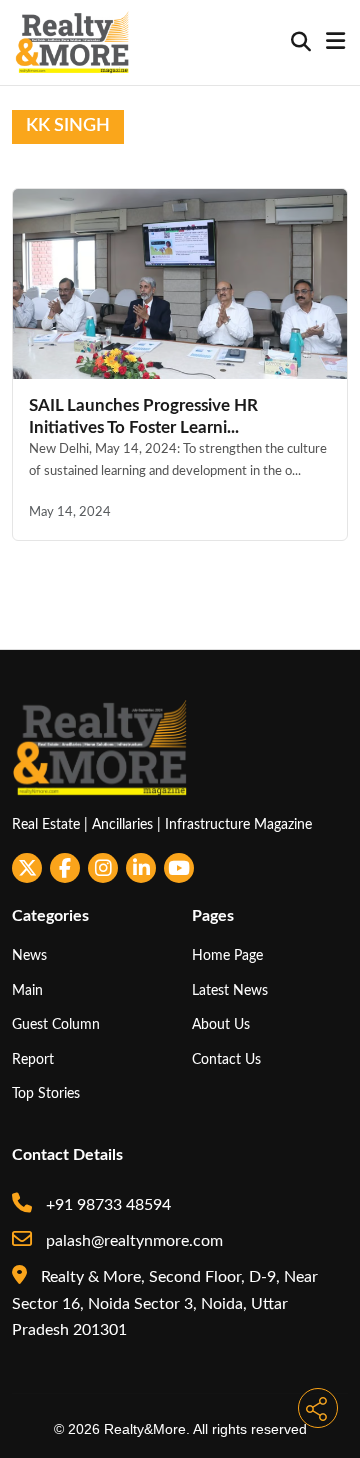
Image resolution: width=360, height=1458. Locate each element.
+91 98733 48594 (106, 1205)
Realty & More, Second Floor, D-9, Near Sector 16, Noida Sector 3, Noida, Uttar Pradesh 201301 (165, 1303)
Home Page (227, 955)
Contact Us (226, 1059)
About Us (221, 1024)
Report (33, 1059)
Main (27, 990)
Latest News (230, 990)
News (29, 955)
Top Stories (46, 1093)
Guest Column (56, 1024)
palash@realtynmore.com (132, 1241)
